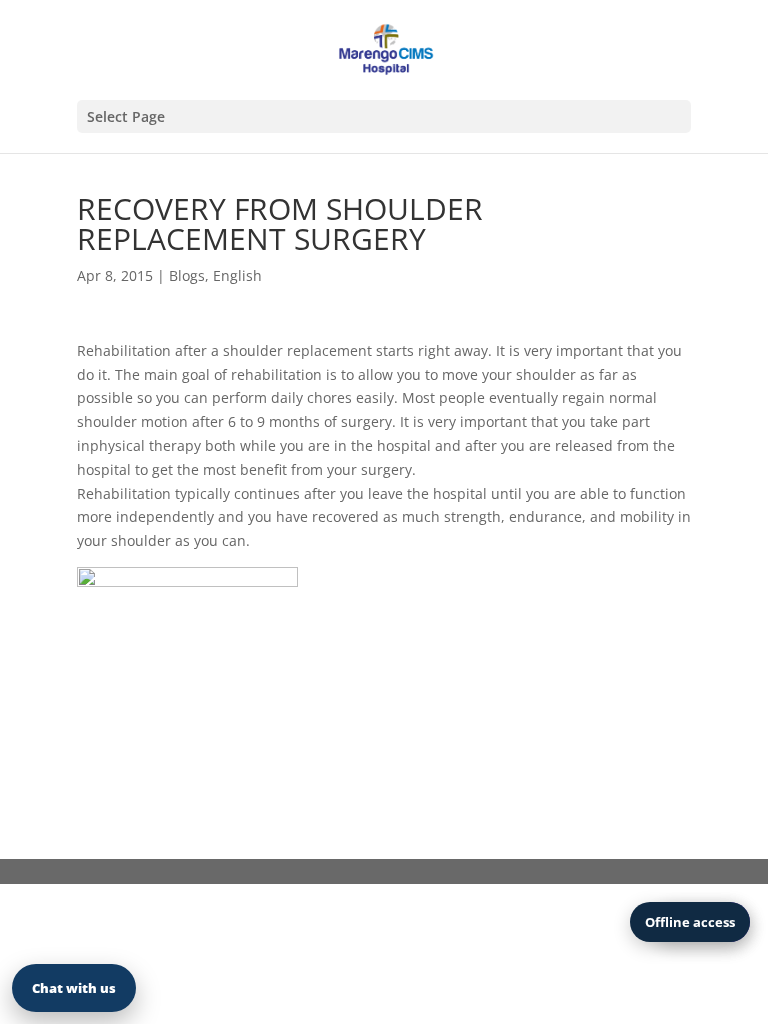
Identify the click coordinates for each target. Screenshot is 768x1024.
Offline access (690, 922)
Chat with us (74, 988)
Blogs (187, 275)
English (237, 275)
